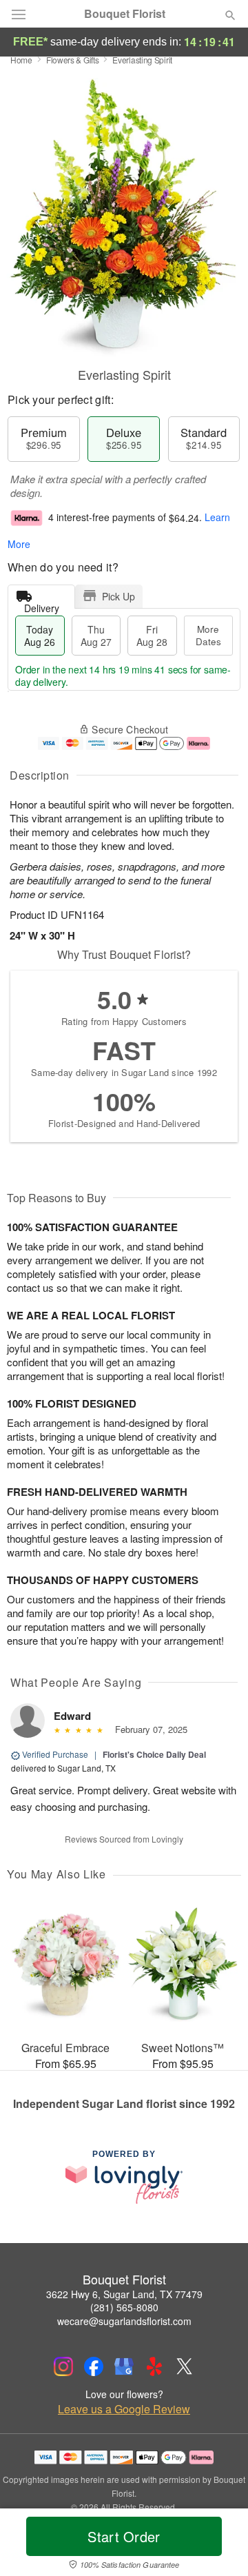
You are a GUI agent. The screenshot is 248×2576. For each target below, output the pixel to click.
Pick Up (118, 596)
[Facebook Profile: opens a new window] (94, 2366)
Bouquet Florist (125, 14)
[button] (219, 2545)
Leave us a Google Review (124, 2409)
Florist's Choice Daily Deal (154, 1754)
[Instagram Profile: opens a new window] (63, 2366)
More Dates (208, 635)
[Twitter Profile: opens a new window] (185, 2366)
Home (21, 60)
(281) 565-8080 (124, 2307)
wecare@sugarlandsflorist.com (124, 2321)
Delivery (42, 605)
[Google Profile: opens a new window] (124, 2366)
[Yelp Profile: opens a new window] (154, 2366)
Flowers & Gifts (73, 60)
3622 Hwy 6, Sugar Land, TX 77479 (124, 2294)
